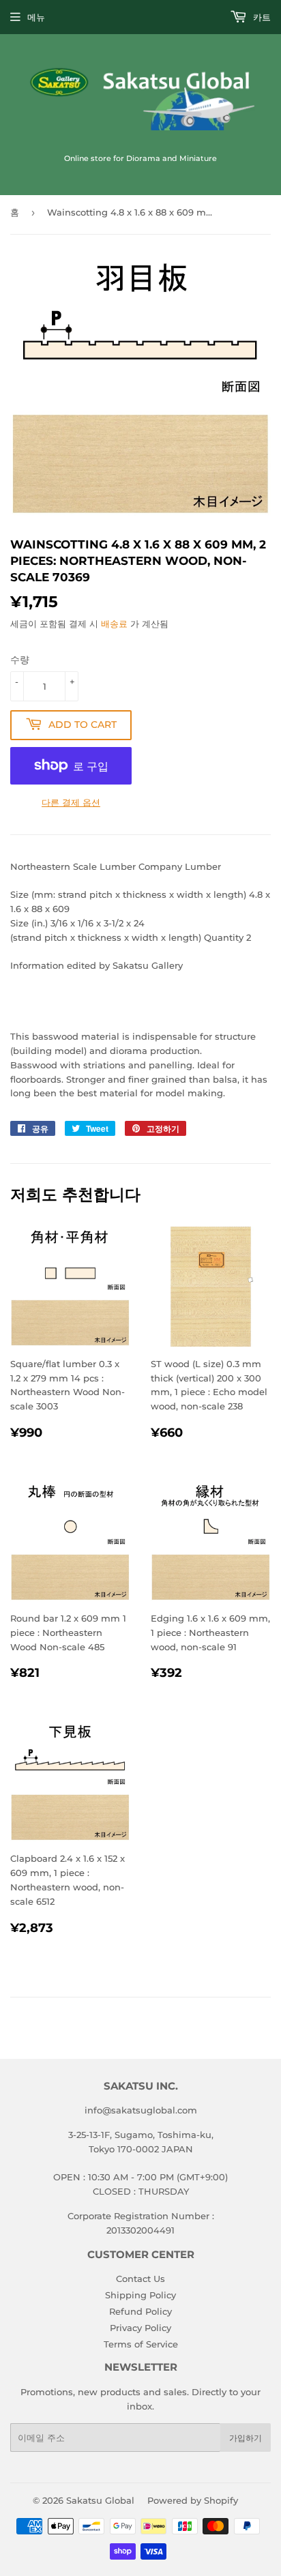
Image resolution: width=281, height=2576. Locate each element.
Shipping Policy (140, 2295)
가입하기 (246, 2438)
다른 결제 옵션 (71, 802)
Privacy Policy (140, 2328)
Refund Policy (140, 2311)
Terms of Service (141, 2344)
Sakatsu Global (100, 2500)
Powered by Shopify (193, 2500)
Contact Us (140, 2279)
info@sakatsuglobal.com (141, 2110)
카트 (261, 17)
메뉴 (36, 17)
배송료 (114, 624)
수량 (20, 660)
